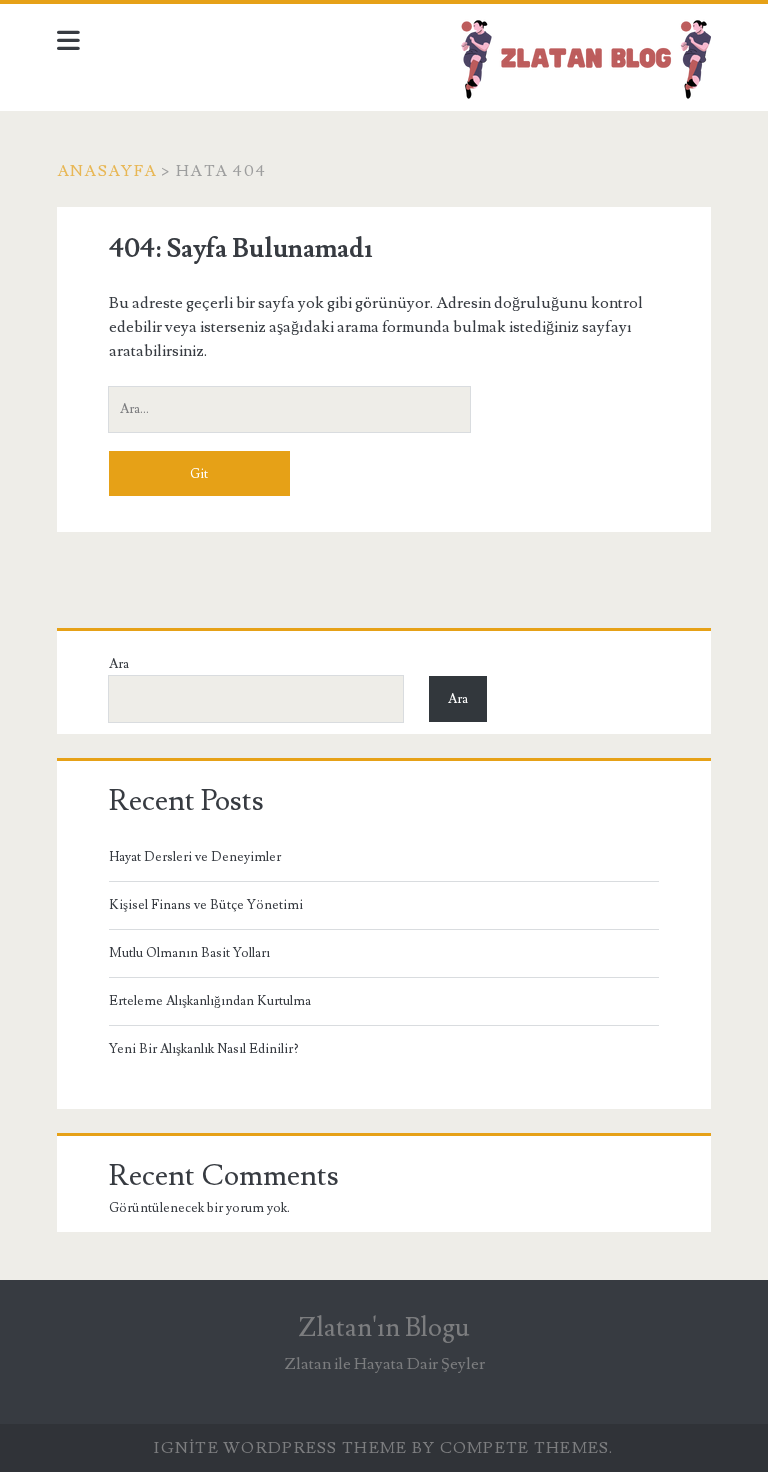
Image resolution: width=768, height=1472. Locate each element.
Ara (119, 664)
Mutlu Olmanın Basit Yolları (189, 953)
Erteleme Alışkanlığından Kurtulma (210, 1001)
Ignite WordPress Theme (280, 1448)
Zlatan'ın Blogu (384, 1328)
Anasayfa (107, 171)
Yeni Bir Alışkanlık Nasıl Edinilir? (204, 1049)
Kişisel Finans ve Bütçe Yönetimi (206, 905)
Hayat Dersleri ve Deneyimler (195, 857)
